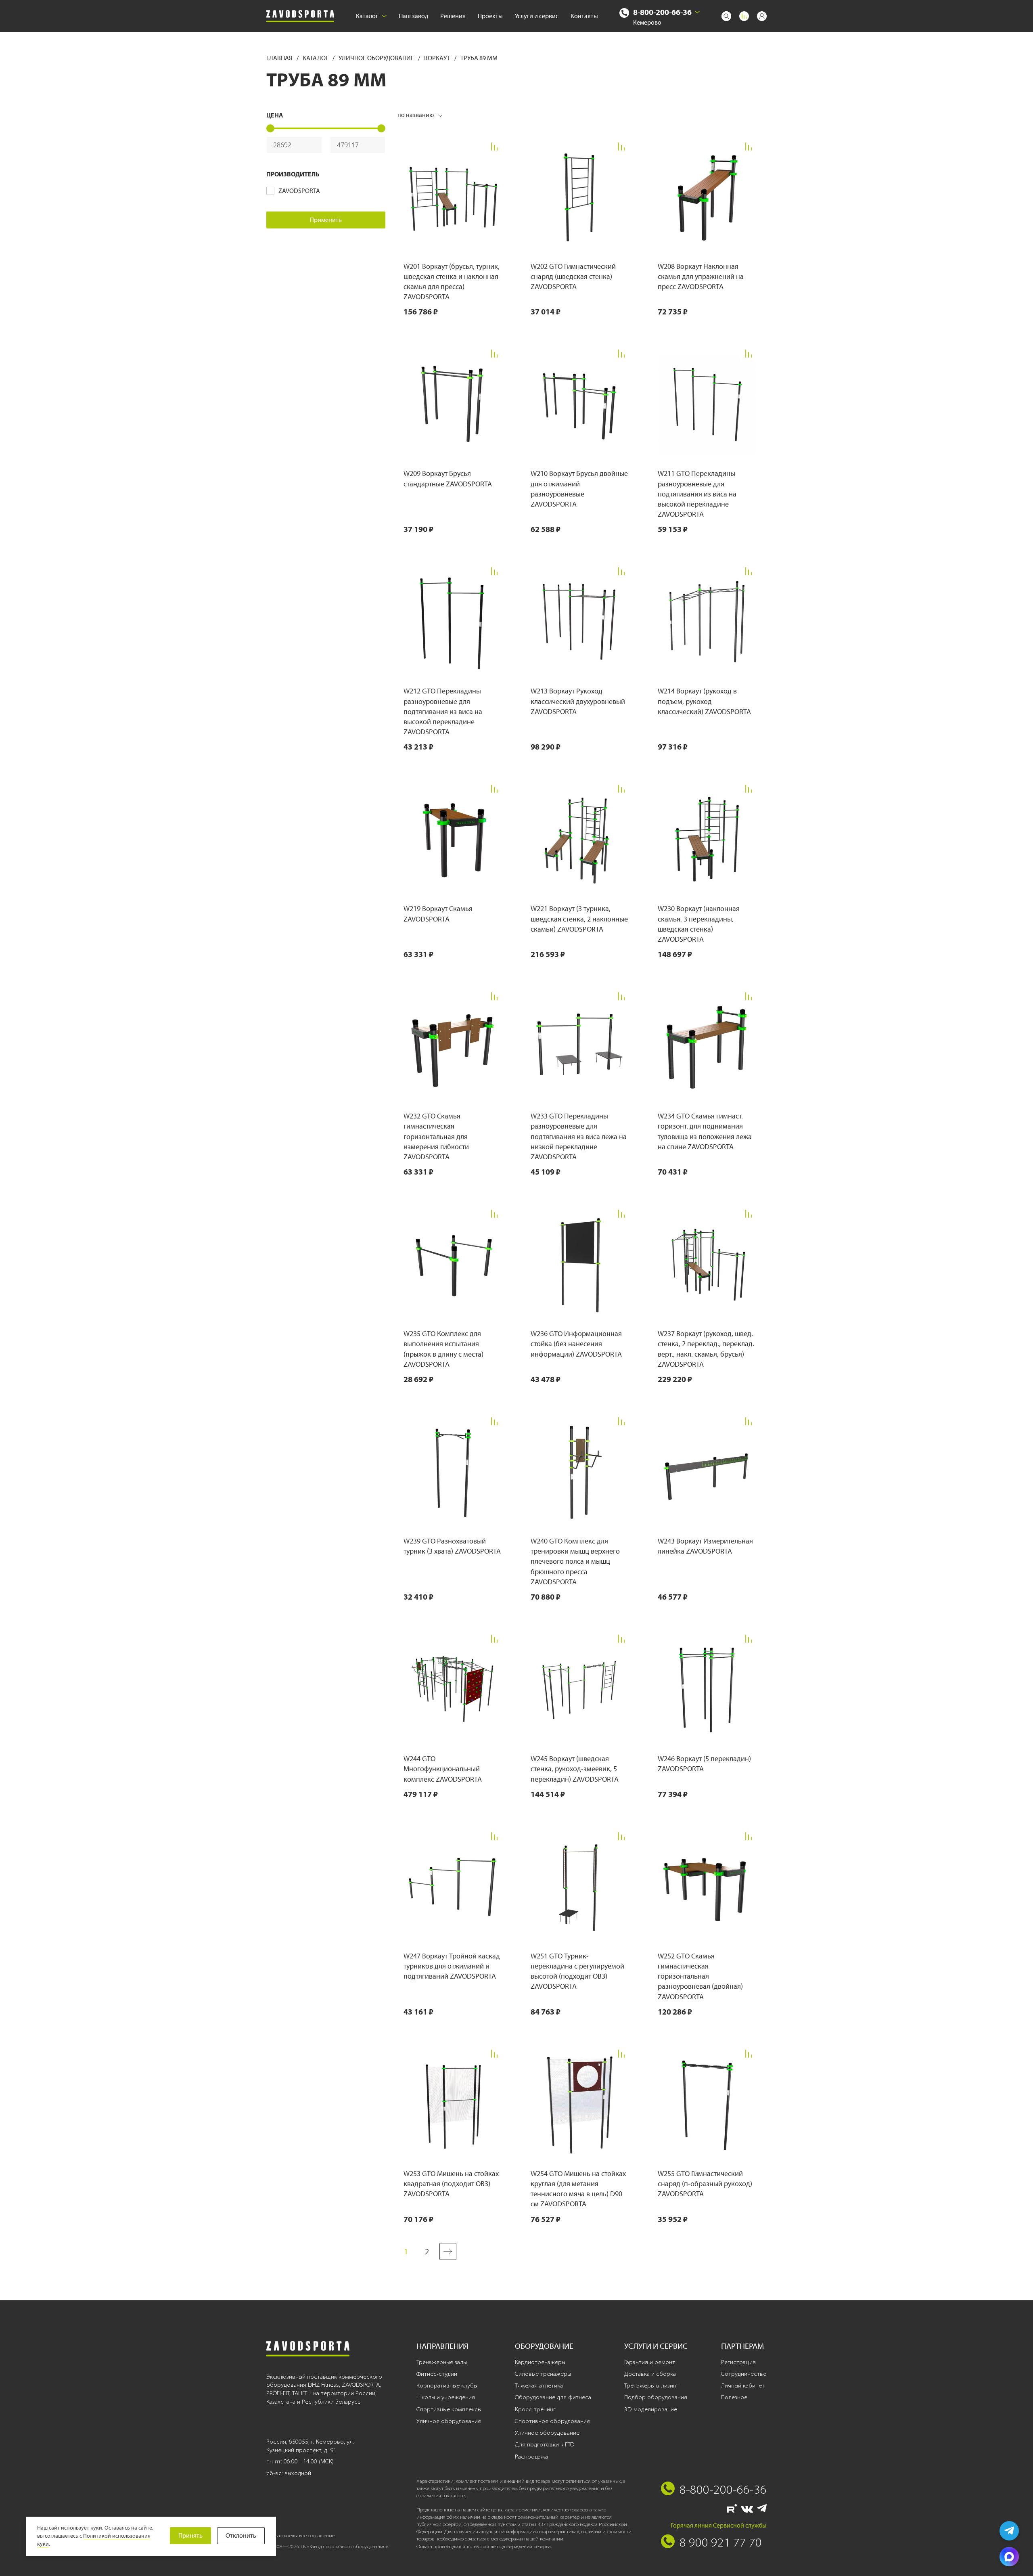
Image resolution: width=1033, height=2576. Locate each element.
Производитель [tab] (293, 174)
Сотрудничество (744, 2374)
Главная (280, 58)
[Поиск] (726, 16)
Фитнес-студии (437, 2374)
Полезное (734, 2397)
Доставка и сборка (650, 2374)
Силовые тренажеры (543, 2374)
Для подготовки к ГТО (545, 2444)
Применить (326, 220)
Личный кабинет (743, 2385)
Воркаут (438, 58)
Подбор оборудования (656, 2397)
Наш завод (413, 16)
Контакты (584, 16)
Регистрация (738, 2362)
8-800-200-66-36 (662, 12)
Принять (190, 2535)
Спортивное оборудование (552, 2421)
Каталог (367, 16)
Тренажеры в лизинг (651, 2385)
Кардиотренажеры (540, 2362)
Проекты (490, 16)
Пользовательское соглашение (300, 2535)
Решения (453, 16)
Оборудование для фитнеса (553, 2397)
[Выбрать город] (697, 12)
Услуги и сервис (537, 16)
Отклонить (241, 2535)
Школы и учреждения (446, 2397)
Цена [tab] (275, 115)
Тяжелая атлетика (539, 2385)
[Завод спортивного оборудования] (300, 16)
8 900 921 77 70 (721, 2542)
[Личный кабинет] (762, 16)
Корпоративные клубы (447, 2385)
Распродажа (531, 2457)
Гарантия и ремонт (650, 2362)
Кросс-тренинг (535, 2409)
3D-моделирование (651, 2409)
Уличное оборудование (377, 58)
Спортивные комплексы (449, 2409)
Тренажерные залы (442, 2362)
